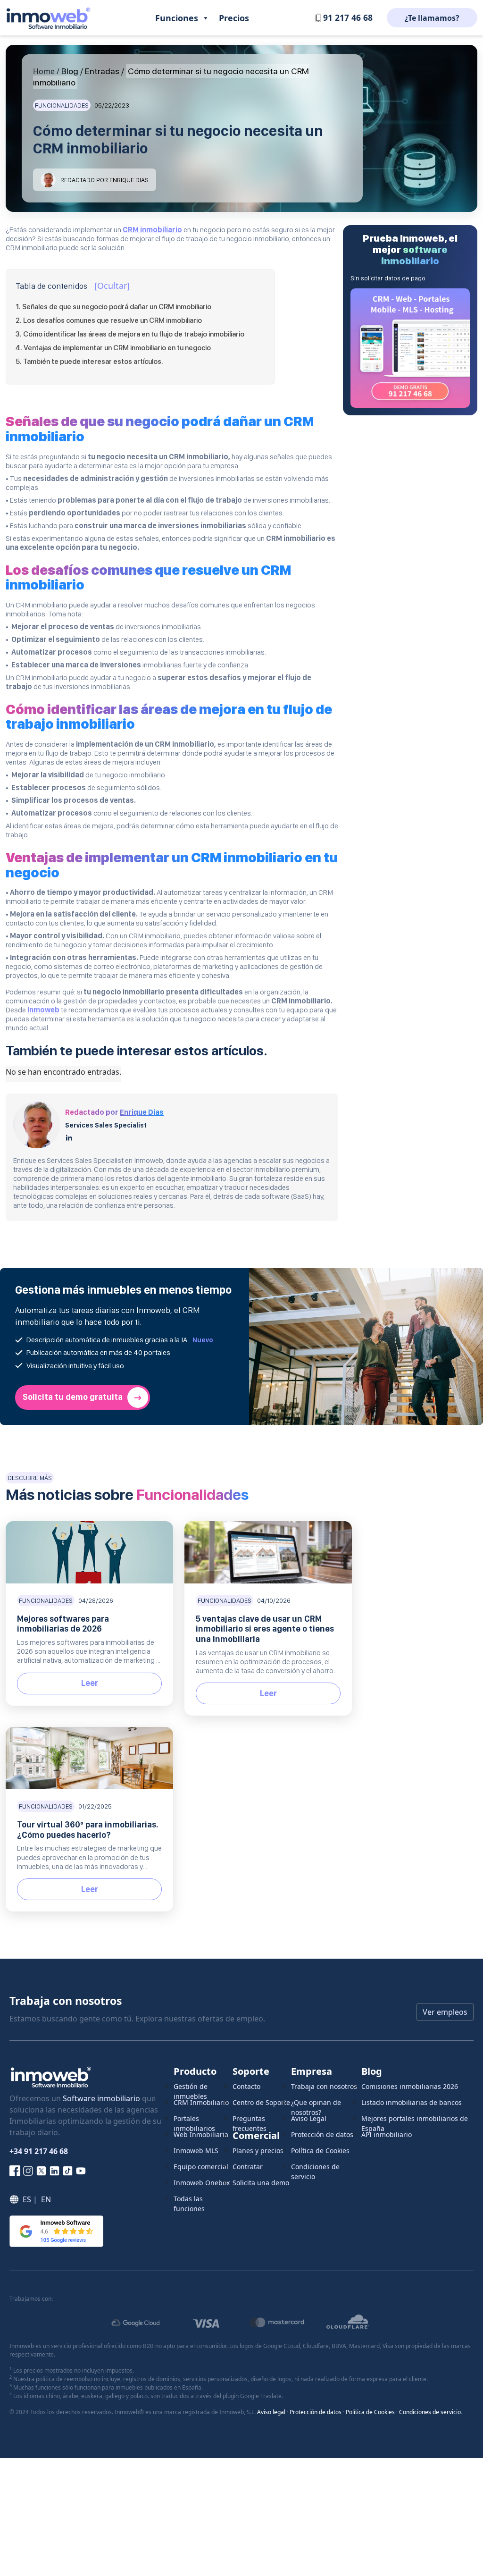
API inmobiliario (387, 2134)
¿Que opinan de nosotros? (316, 2106)
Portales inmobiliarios (194, 2122)
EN (46, 2199)
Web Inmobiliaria (201, 2134)
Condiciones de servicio (315, 2170)
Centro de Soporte (261, 2102)
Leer (90, 1683)
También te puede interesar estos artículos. (93, 362)
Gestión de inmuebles (191, 2090)
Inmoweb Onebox (202, 2183)
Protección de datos (322, 2134)
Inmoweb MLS (196, 2151)
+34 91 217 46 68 (39, 2151)
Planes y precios (258, 2151)
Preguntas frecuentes (250, 2122)
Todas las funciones (189, 2202)
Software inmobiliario (101, 2098)
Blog (70, 71)
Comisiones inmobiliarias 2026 (410, 2086)
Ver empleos (445, 2012)
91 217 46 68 (348, 17)
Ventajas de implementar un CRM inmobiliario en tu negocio (117, 348)
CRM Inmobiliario (201, 2102)
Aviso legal (271, 2412)
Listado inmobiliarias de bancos (412, 2102)
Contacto (246, 2086)
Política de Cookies (320, 2151)
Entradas (102, 71)
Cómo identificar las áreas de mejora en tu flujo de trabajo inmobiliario (134, 334)
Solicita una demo (261, 2183)
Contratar (248, 2167)
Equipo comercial (201, 2167)
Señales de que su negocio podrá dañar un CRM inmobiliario (117, 307)
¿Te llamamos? (432, 18)
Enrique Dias (142, 1112)
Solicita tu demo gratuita (73, 1397)
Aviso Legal (309, 2118)
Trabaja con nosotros (324, 2086)
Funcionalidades (62, 105)
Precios (234, 18)
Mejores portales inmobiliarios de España (415, 2122)
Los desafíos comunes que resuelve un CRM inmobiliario (112, 320)
